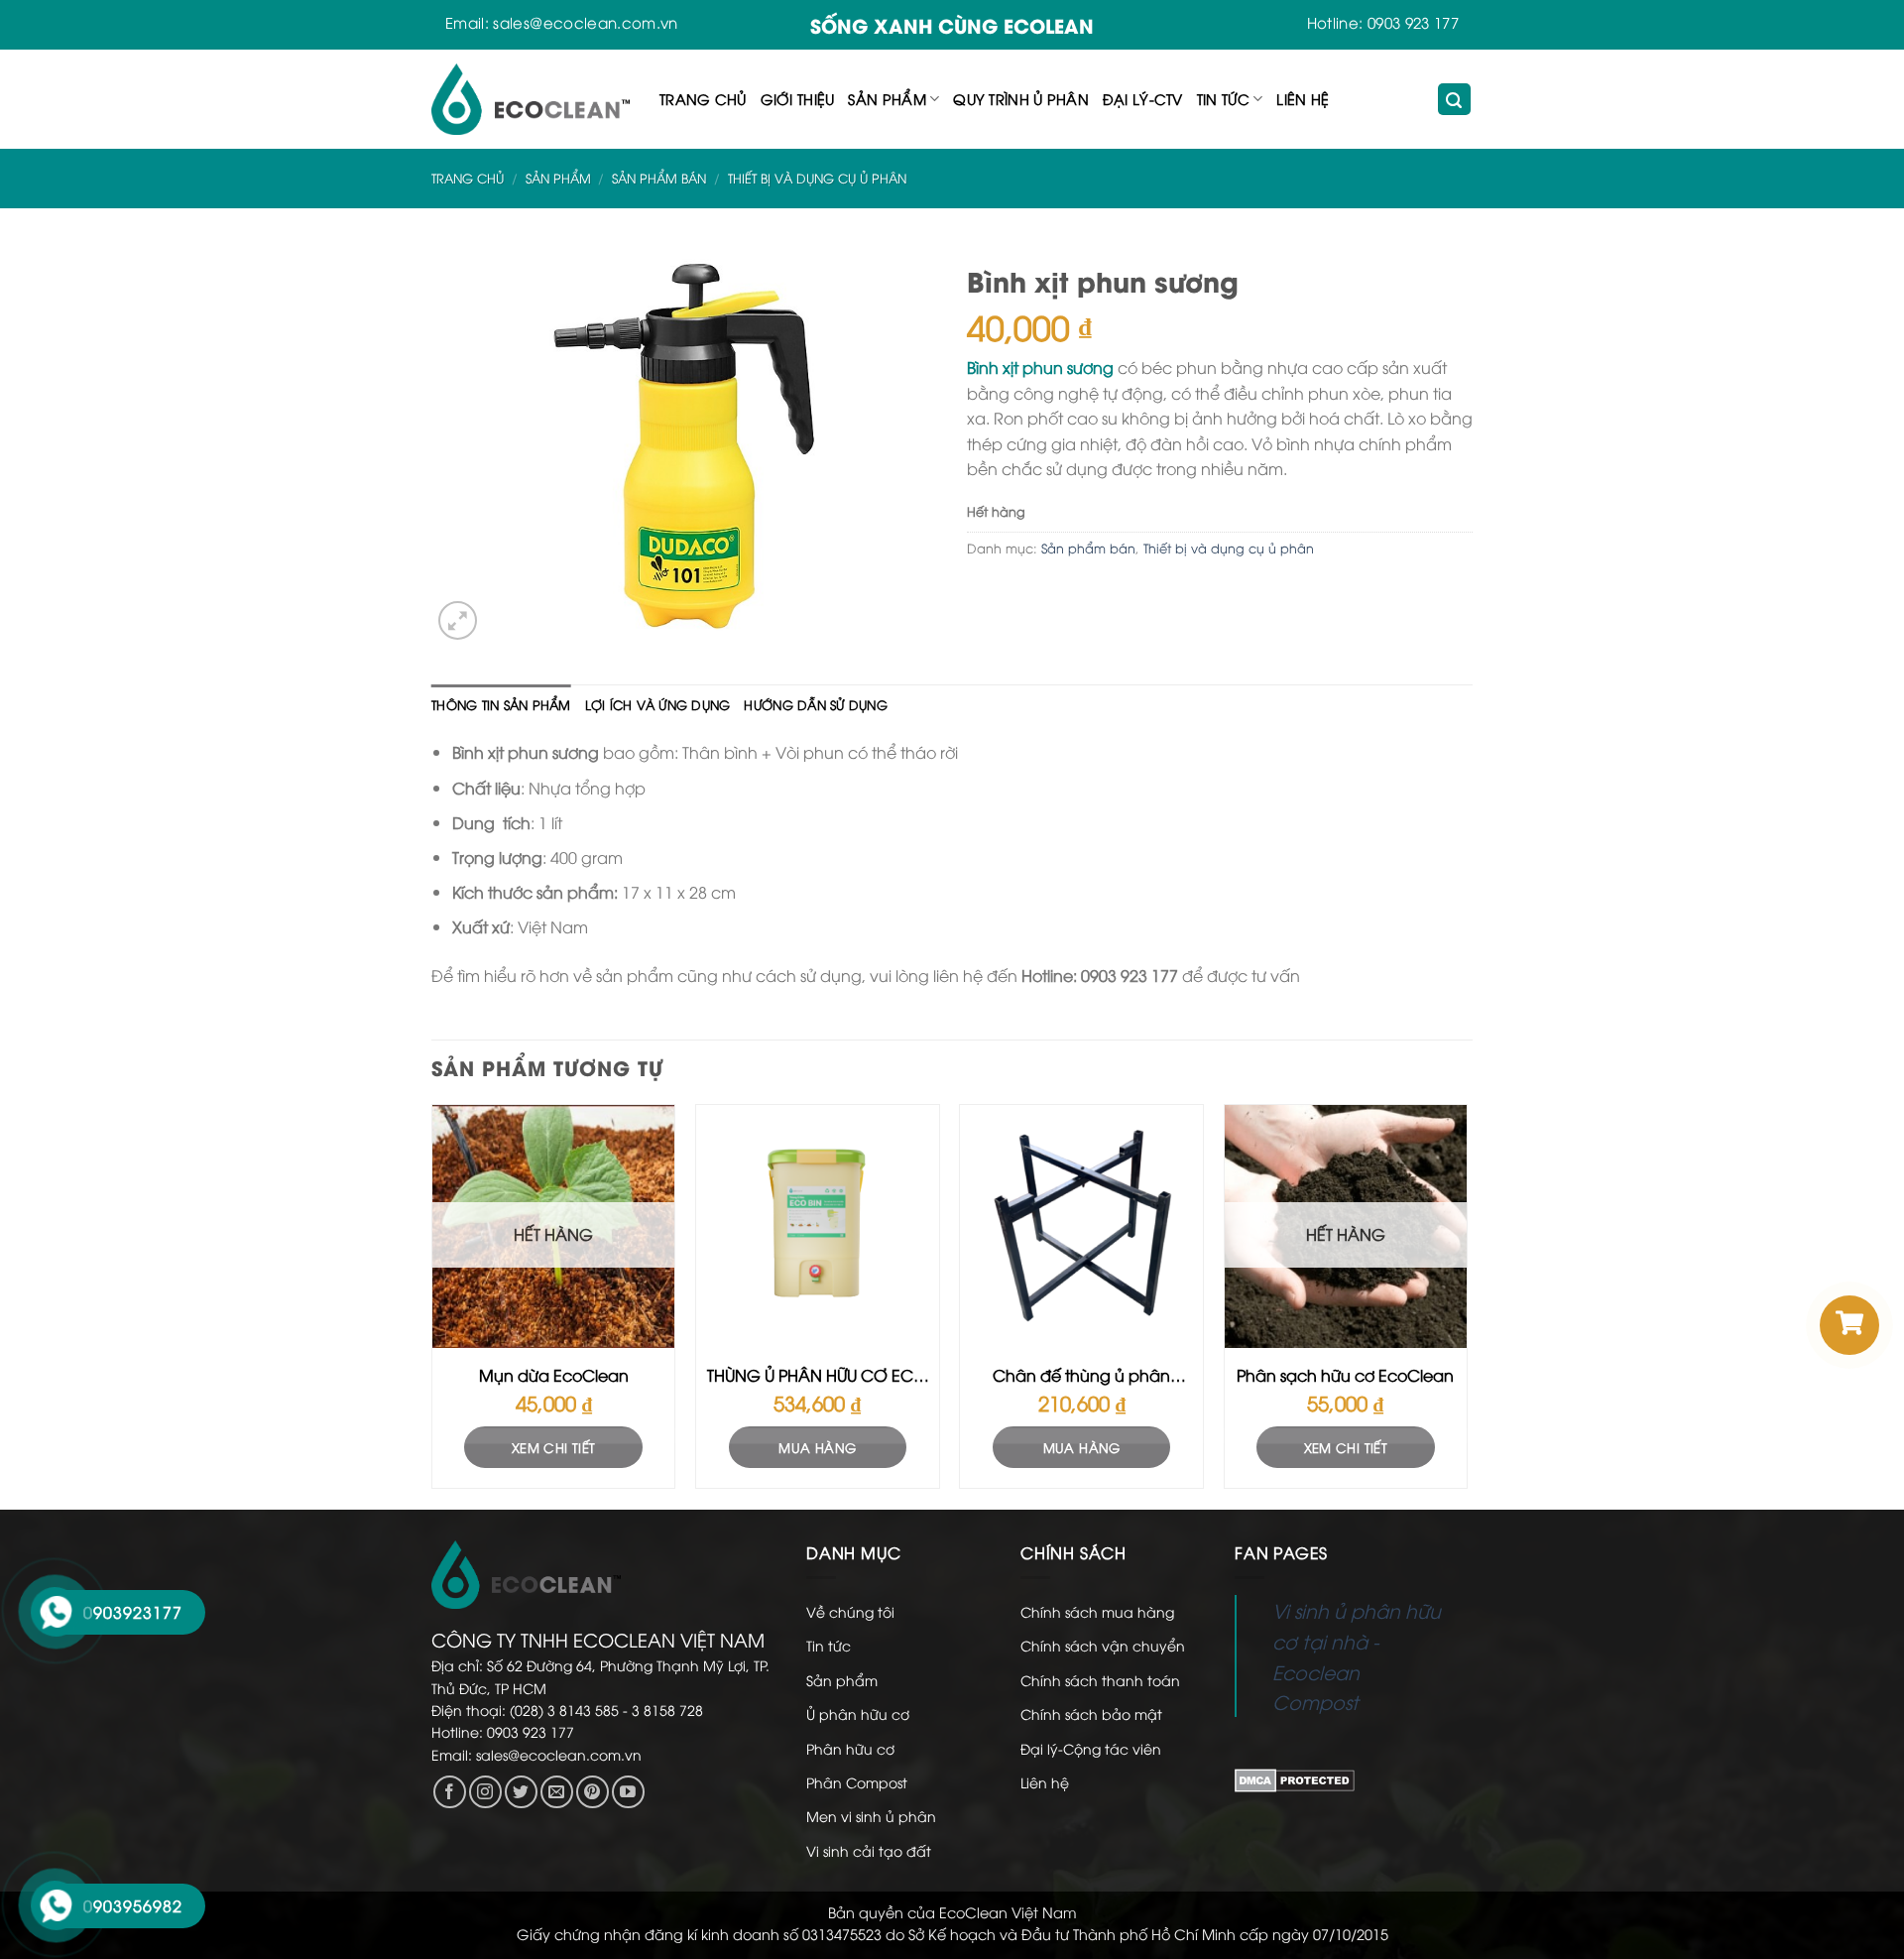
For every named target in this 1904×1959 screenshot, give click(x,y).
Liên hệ (1303, 99)
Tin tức (1223, 99)
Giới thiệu (798, 99)
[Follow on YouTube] (628, 1792)
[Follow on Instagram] (485, 1792)
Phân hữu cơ (850, 1748)
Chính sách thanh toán (1100, 1680)
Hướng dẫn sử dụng (815, 704)
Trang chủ (703, 99)
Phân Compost (857, 1782)
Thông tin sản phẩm (501, 704)
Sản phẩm (887, 99)
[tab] (501, 704)
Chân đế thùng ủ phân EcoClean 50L (1081, 1376)
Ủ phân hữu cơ (858, 1714)
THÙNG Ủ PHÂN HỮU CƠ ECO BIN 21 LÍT (817, 1376)
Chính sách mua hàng (1097, 1611)
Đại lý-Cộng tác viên (1091, 1748)
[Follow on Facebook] (450, 1792)
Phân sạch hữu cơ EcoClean (1345, 1375)
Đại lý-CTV (1143, 99)
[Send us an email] (557, 1792)
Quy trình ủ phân (1021, 99)
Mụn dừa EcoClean (554, 1375)
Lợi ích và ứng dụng (658, 704)
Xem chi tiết (554, 1447)
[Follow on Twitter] (521, 1792)
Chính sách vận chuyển (1103, 1645)
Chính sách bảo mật (1091, 1714)
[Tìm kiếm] (1455, 100)
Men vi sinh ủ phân (871, 1816)
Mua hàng (817, 1447)
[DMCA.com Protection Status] (1295, 1778)
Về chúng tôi (850, 1611)
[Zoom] (458, 620)
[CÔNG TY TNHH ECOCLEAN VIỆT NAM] (531, 99)
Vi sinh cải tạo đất (869, 1850)
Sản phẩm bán (659, 178)
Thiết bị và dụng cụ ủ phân (817, 178)
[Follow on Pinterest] (593, 1792)
